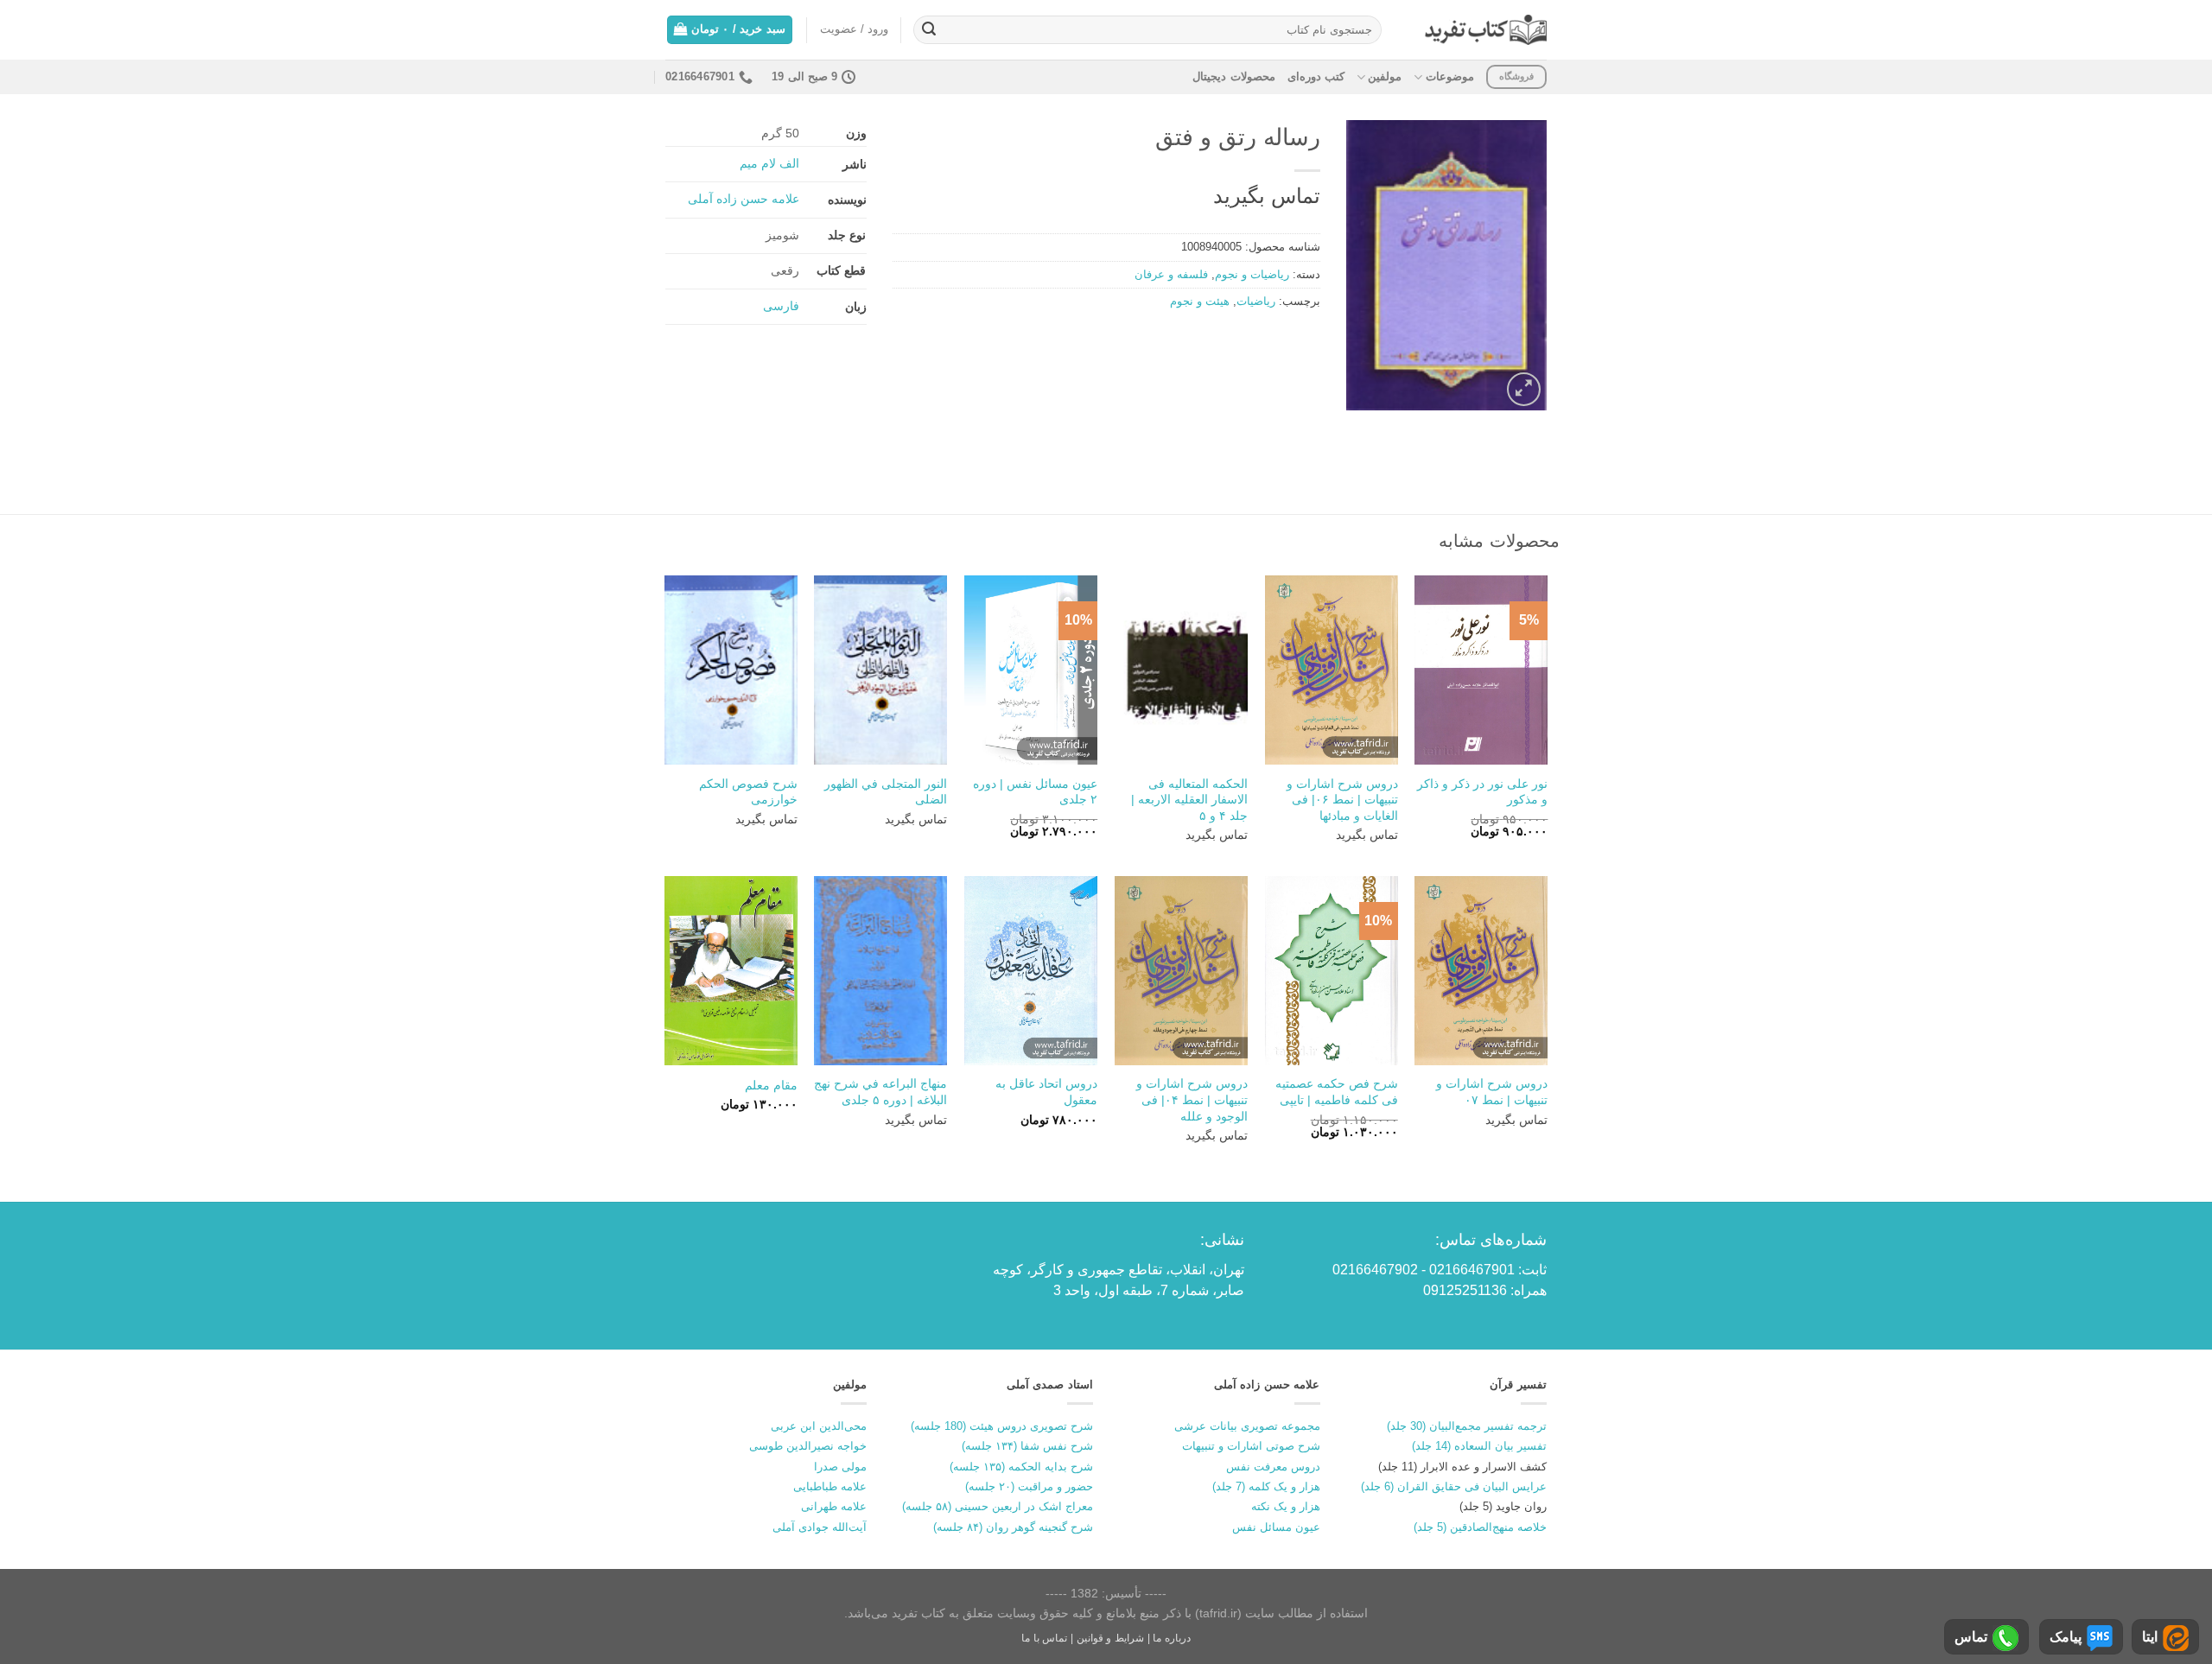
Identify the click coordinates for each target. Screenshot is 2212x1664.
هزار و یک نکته (1286, 1506)
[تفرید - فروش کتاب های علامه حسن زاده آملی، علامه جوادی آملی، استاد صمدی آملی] (1486, 30)
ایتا (2150, 1637)
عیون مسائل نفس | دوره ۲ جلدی (1035, 792)
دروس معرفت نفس (1273, 1467)
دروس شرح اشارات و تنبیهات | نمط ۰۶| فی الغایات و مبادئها (1342, 800)
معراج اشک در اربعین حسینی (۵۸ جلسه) (998, 1506)
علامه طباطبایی (830, 1486)
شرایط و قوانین (1110, 1638)
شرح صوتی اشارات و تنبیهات (1251, 1446)
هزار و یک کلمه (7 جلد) (1266, 1486)
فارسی (781, 306)
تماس (1971, 1637)
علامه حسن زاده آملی (744, 199)
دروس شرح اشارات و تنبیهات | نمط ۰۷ (1492, 1092)
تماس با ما (1044, 1638)
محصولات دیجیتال (1233, 76)
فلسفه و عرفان (1171, 274)
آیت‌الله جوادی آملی (820, 1527)
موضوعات (1449, 76)
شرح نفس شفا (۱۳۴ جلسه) (1027, 1446)
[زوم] (1524, 389)
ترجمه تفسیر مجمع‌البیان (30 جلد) (1467, 1426)
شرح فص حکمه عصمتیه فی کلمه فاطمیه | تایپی (1337, 1092)
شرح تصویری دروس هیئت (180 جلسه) (1002, 1426)
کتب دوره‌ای (1316, 76)
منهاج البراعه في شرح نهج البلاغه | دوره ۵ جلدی (880, 1092)
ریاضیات (1256, 301)
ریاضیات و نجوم (1252, 274)
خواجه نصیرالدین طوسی (808, 1446)
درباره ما (1172, 1638)
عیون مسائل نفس (1276, 1527)
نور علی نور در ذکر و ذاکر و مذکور (1482, 792)
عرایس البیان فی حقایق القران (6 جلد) (1454, 1486)
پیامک (2066, 1637)
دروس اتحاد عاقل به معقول (1046, 1092)
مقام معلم (771, 1085)
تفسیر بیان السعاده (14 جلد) (1479, 1446)
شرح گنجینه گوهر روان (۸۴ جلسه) (1013, 1527)
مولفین (1385, 76)
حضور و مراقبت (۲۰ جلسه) (1029, 1486)
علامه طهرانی (834, 1506)
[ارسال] (929, 30)
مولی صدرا (840, 1467)
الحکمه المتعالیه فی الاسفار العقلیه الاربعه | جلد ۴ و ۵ (1189, 800)
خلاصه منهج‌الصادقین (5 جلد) (1480, 1527)
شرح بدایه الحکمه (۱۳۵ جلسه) (1021, 1467)
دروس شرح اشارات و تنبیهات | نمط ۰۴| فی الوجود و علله (1192, 1099)
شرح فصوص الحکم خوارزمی (748, 792)
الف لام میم (769, 163)
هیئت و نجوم (1200, 301)
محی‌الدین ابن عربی (819, 1426)
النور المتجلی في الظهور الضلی (886, 792)
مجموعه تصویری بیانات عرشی (1247, 1426)
